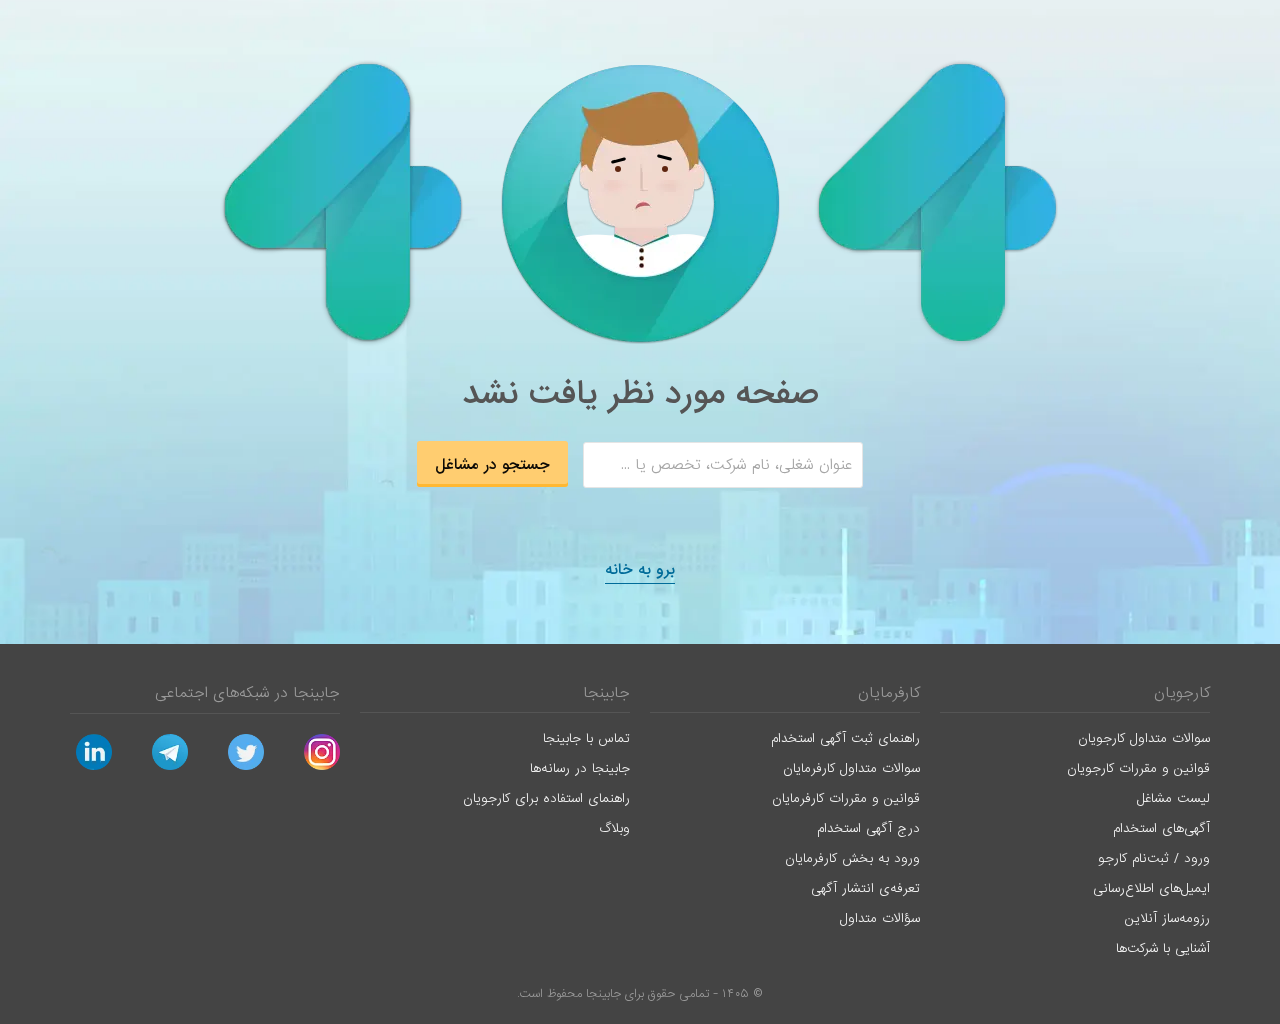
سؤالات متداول (880, 918)
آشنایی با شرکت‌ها (1163, 948)
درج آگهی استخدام (868, 828)
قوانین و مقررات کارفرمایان (846, 798)
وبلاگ (614, 828)
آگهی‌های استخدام (1161, 828)
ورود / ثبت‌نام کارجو (1154, 858)
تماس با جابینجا (586, 738)
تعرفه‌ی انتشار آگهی (865, 888)
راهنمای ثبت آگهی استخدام (845, 738)
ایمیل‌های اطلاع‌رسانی (1151, 888)
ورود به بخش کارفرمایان (852, 858)
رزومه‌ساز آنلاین (1167, 918)
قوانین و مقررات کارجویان (1138, 768)
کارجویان (1182, 693)
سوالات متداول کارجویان (1144, 738)
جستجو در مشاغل (492, 465)
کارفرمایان (889, 693)
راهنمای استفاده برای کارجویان (546, 798)
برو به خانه (640, 570)
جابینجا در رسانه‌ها (580, 768)
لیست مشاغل (1173, 798)
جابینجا (606, 693)
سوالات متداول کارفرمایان (851, 768)
